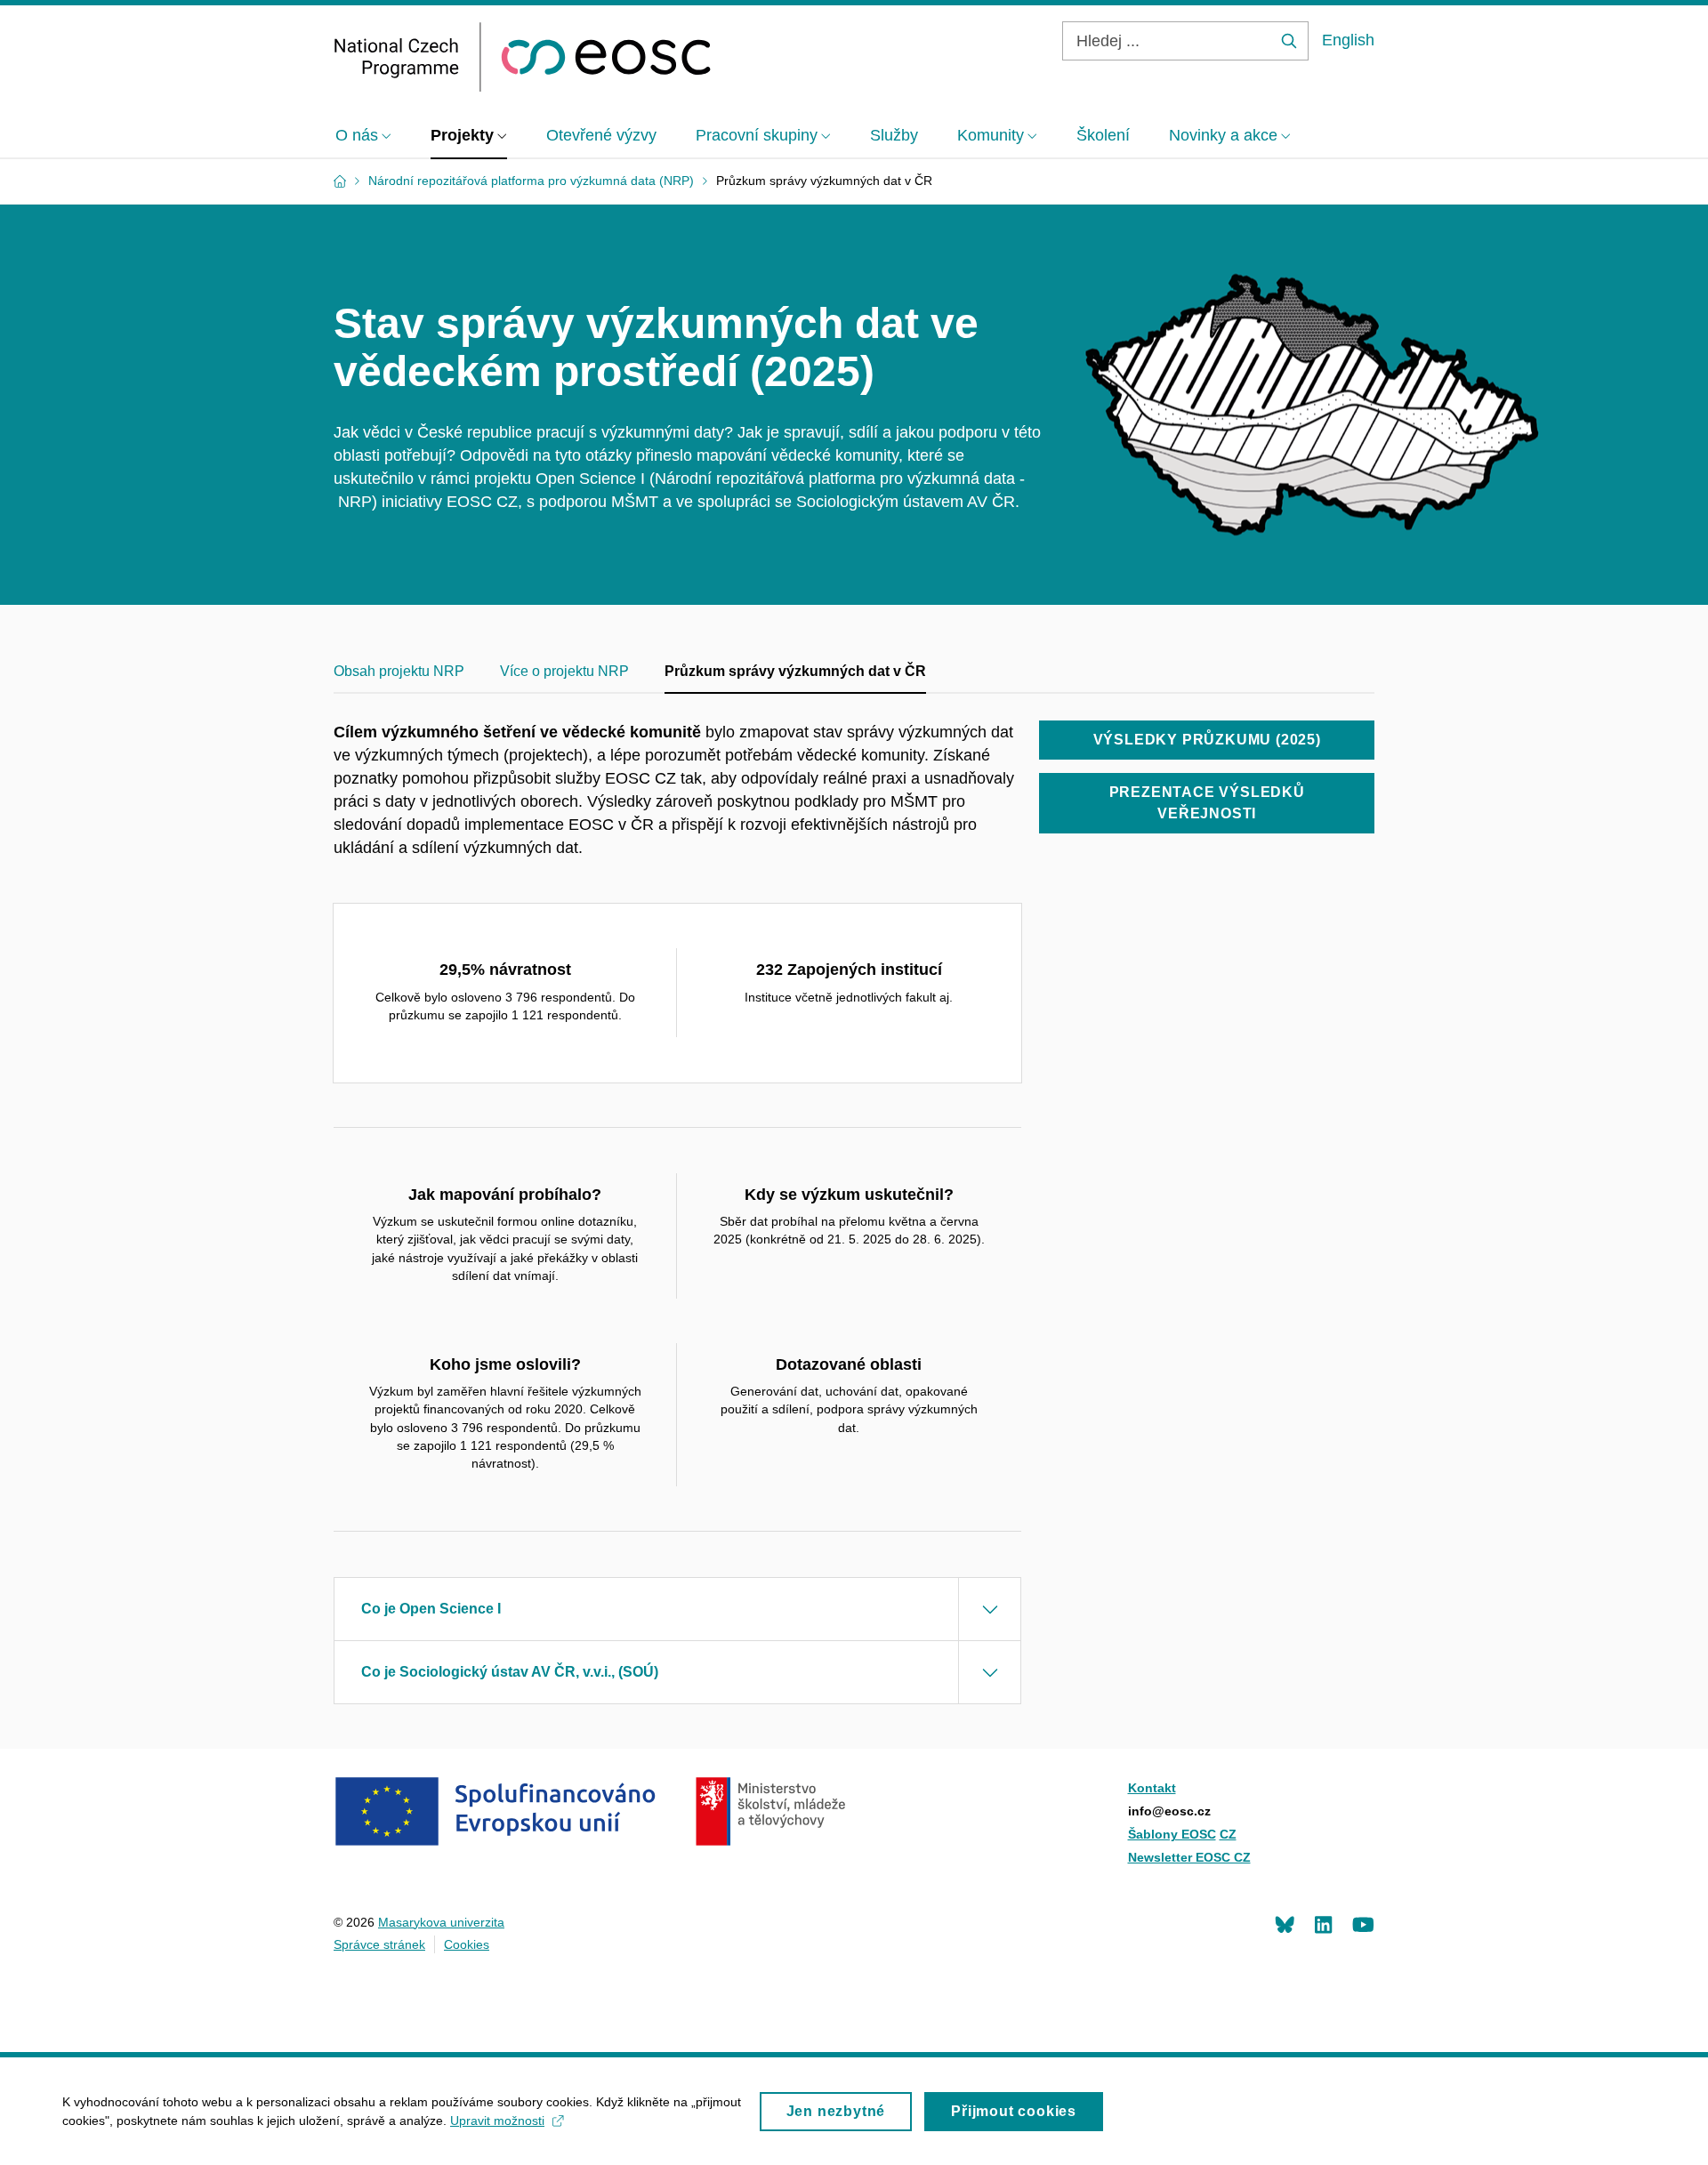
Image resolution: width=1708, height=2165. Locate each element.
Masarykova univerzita (441, 1922)
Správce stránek (379, 1944)
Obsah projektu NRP (399, 671)
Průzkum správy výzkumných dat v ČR (795, 671)
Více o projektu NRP (564, 671)
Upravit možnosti (497, 2121)
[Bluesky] (1285, 1924)
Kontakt (1152, 1788)
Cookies (467, 1944)
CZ (1228, 1834)
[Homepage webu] (523, 57)
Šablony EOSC (1172, 1834)
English (1348, 40)
